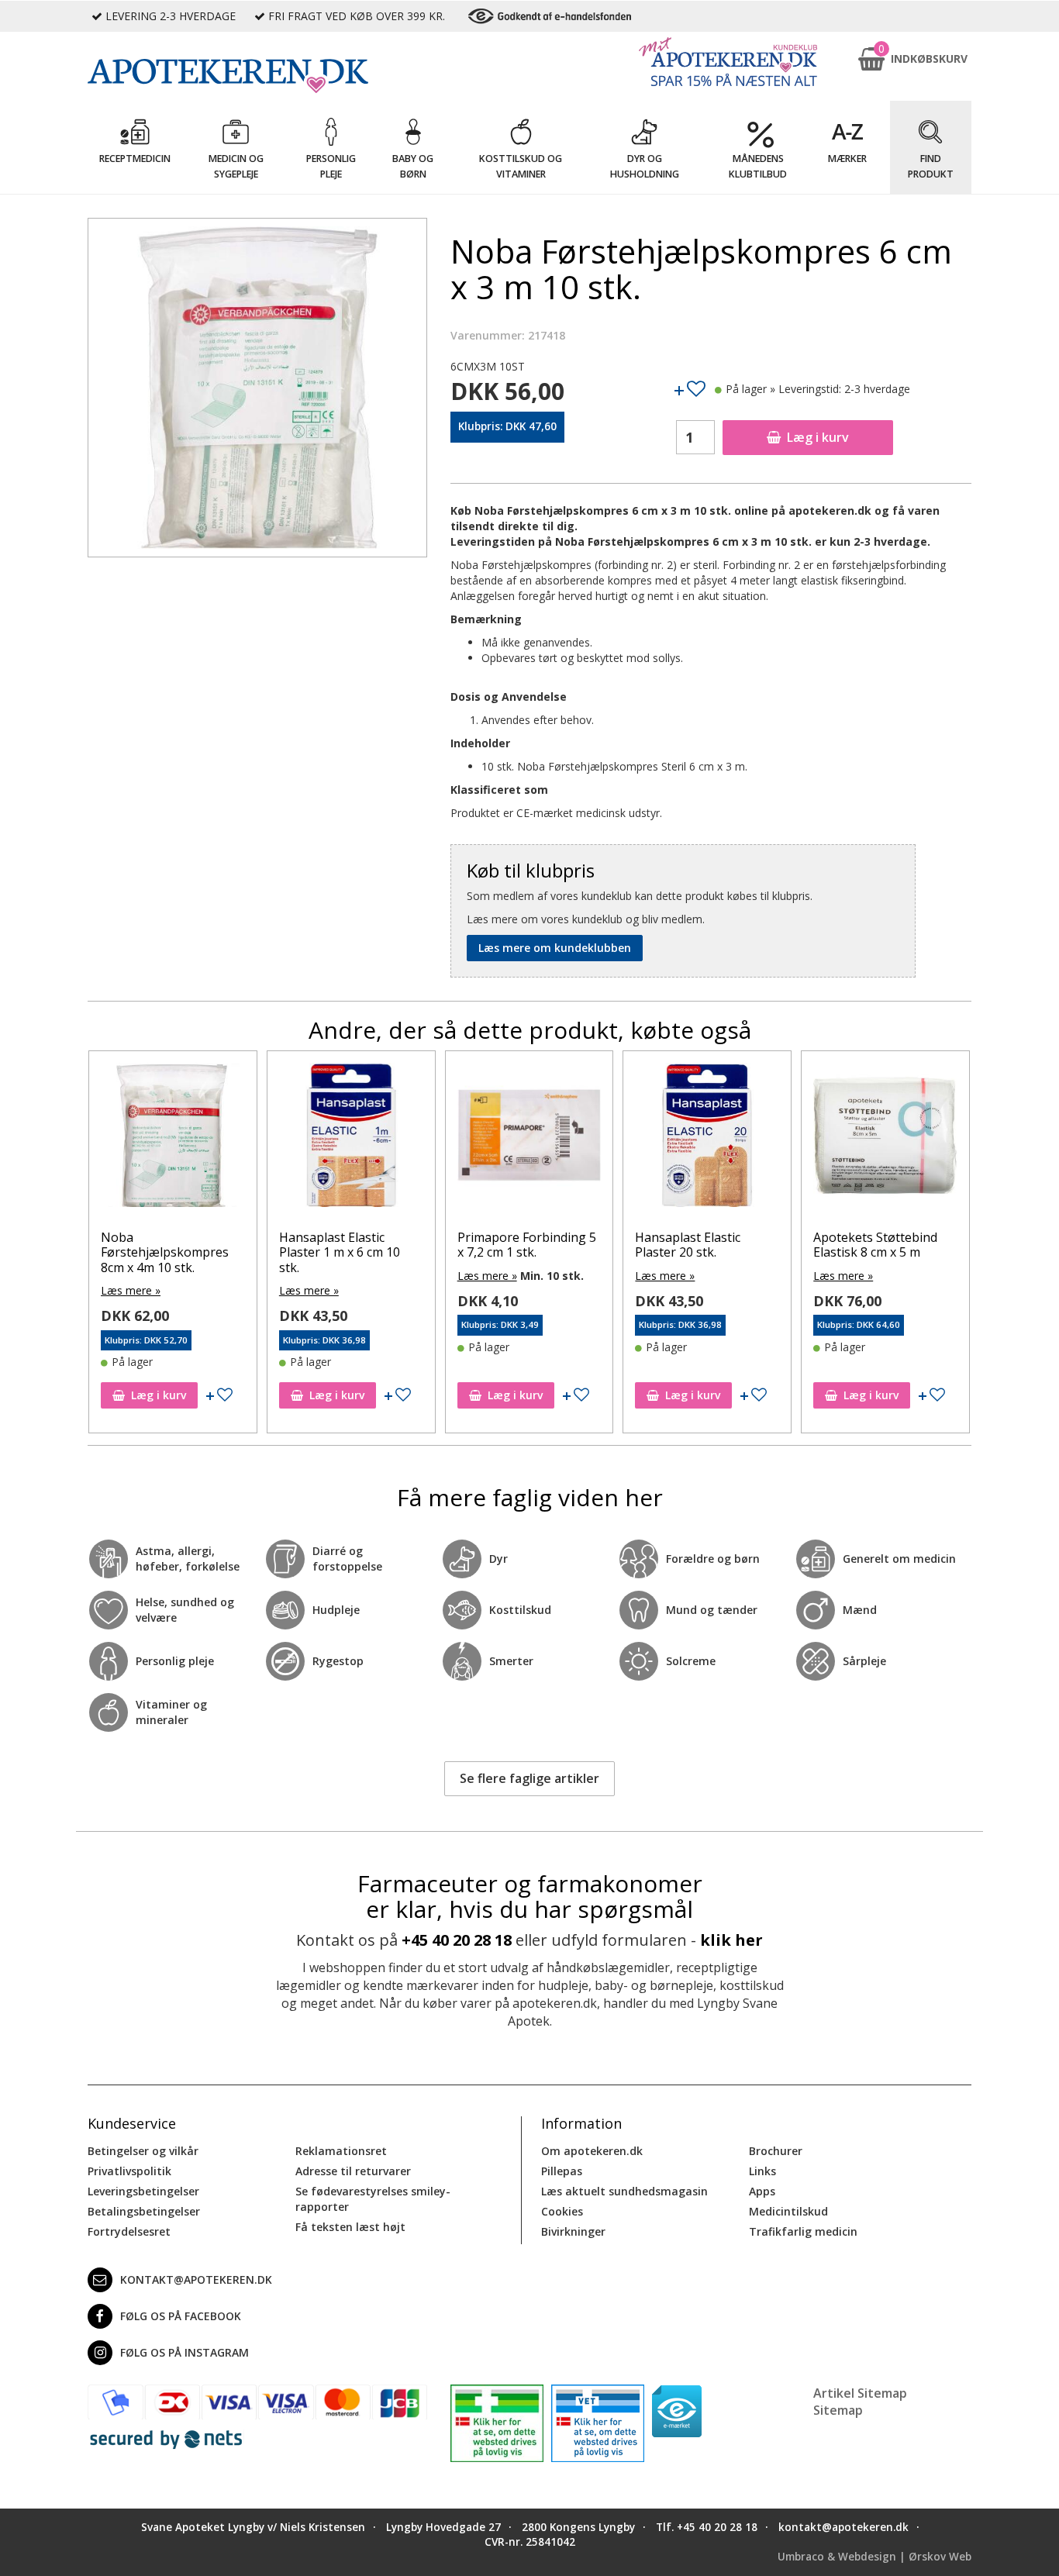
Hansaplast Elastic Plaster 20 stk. (509, 1245)
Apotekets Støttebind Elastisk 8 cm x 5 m (697, 1245)
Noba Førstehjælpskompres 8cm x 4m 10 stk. (877, 1252)
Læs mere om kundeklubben (555, 948)
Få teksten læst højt (350, 2227)
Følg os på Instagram (185, 2352)
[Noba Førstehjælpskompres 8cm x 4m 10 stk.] (885, 1139)
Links (762, 2171)
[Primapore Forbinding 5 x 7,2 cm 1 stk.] (351, 1139)
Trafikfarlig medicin (803, 2231)
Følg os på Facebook (181, 2316)
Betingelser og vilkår (143, 2151)
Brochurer (776, 2151)
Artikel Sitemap (860, 2393)
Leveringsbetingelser (143, 2191)
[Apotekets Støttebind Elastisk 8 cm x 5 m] (707, 1139)
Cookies (562, 2211)
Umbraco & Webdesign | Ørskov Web (874, 2557)
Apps (762, 2191)
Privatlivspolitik (129, 2171)
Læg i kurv (818, 437)
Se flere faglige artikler (529, 1778)
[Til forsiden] (257, 76)
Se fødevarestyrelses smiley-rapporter (373, 2199)
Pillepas (562, 2171)
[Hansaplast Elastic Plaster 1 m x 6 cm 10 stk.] (173, 1139)
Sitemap (838, 2410)
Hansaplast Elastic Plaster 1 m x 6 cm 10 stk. (161, 1252)
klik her (731, 1940)
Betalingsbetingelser (144, 2211)
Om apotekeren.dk (592, 2151)
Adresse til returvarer (353, 2171)
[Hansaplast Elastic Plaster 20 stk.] (529, 1139)
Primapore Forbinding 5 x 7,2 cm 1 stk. (348, 1245)
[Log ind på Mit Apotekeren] (728, 62)
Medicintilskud (788, 2211)
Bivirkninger (573, 2231)
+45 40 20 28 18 (457, 1940)
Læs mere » (131, 1290)
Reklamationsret (341, 2151)
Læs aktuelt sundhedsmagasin (624, 2191)
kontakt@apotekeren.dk (196, 2279)
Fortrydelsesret (129, 2231)
